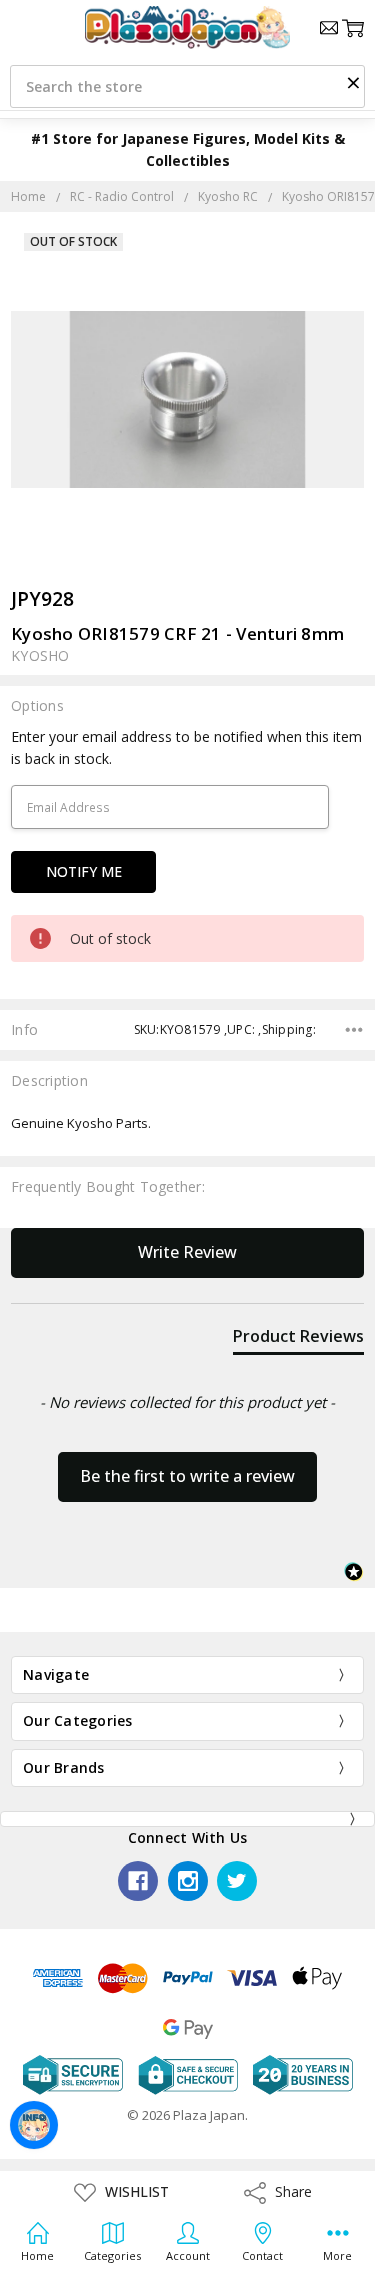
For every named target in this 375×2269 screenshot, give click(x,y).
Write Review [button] (187, 1252)
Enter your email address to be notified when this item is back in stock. (186, 747)
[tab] (298, 1340)
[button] (353, 82)
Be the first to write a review (187, 1476)
